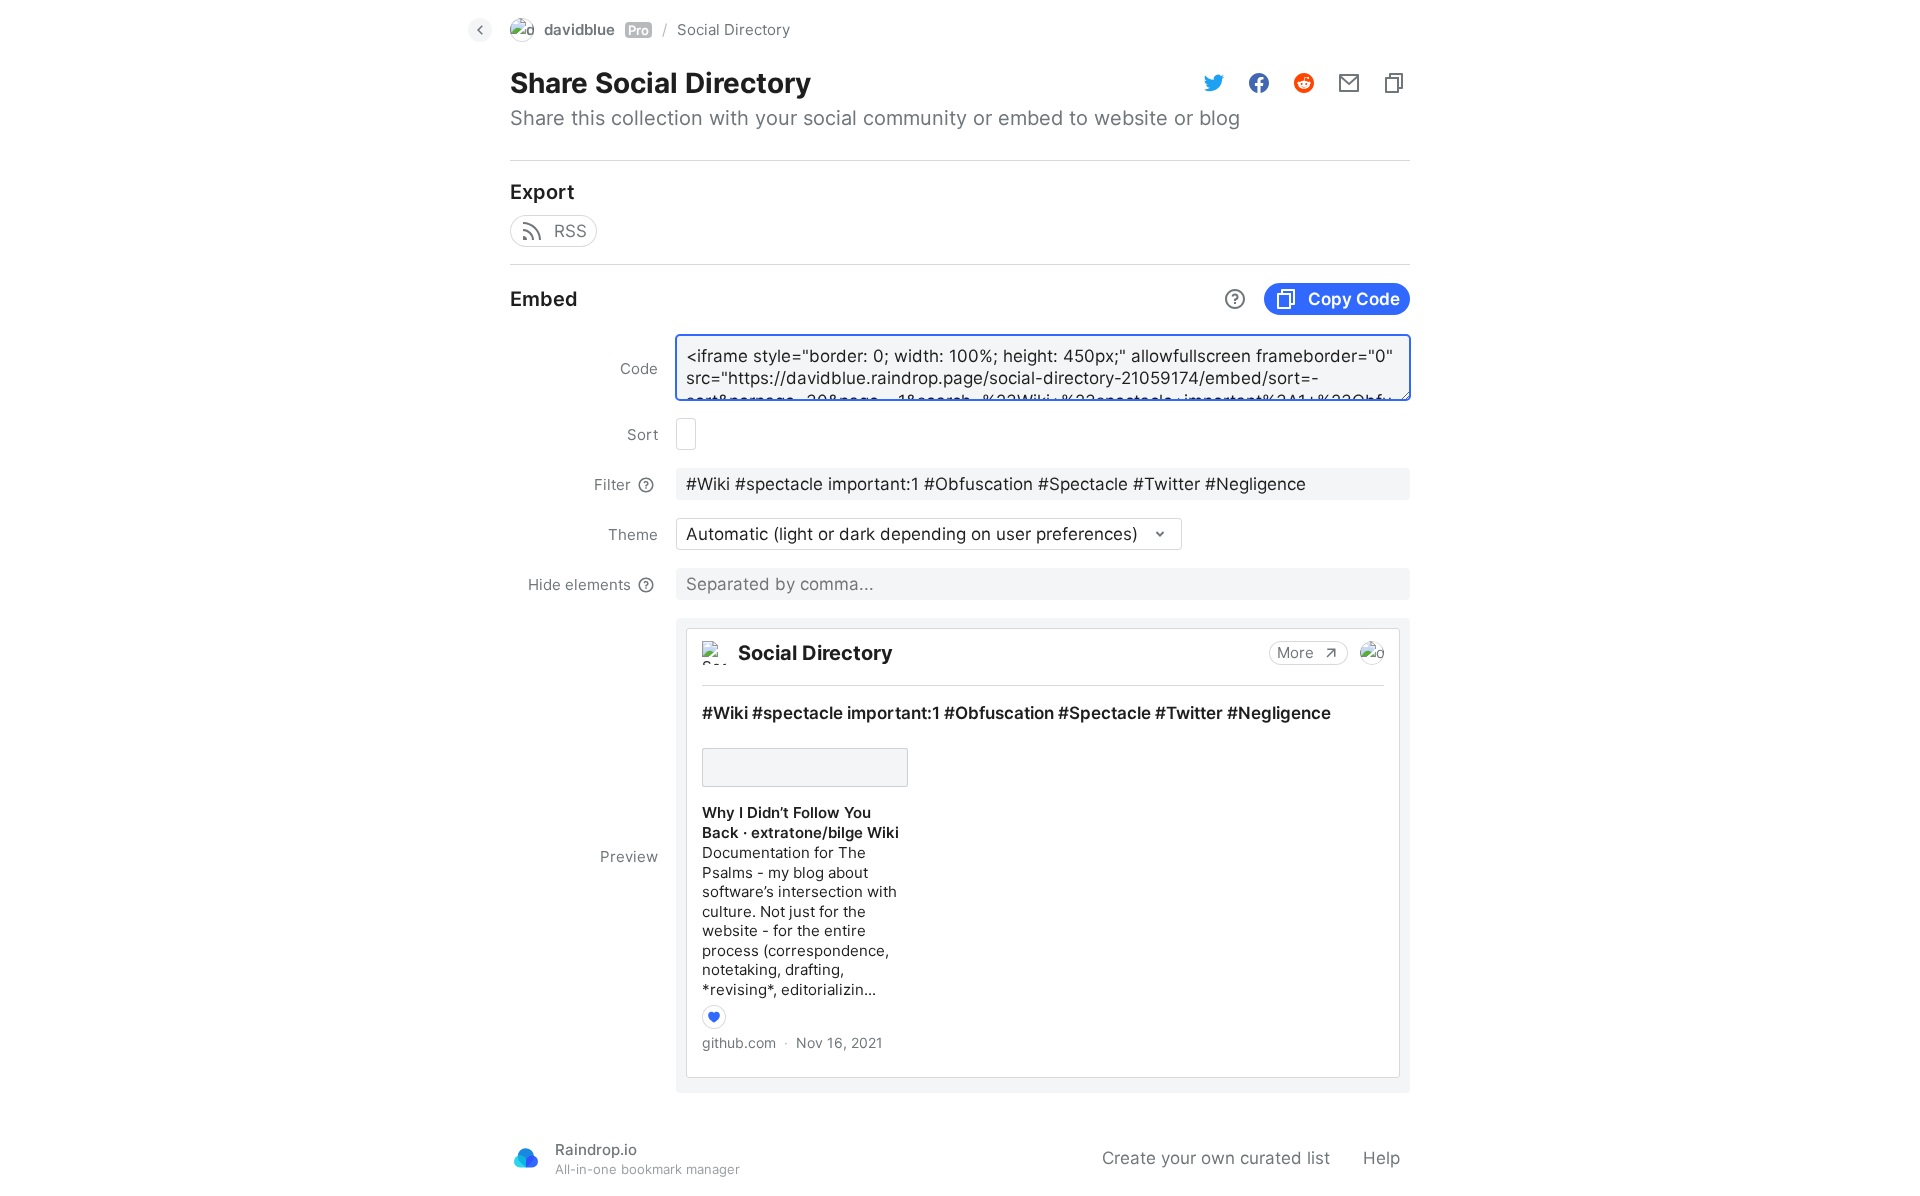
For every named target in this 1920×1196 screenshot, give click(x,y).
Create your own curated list (1216, 1158)
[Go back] (480, 30)
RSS (570, 231)
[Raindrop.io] (526, 1158)
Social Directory (733, 29)
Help (1381, 1158)
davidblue (596, 29)
